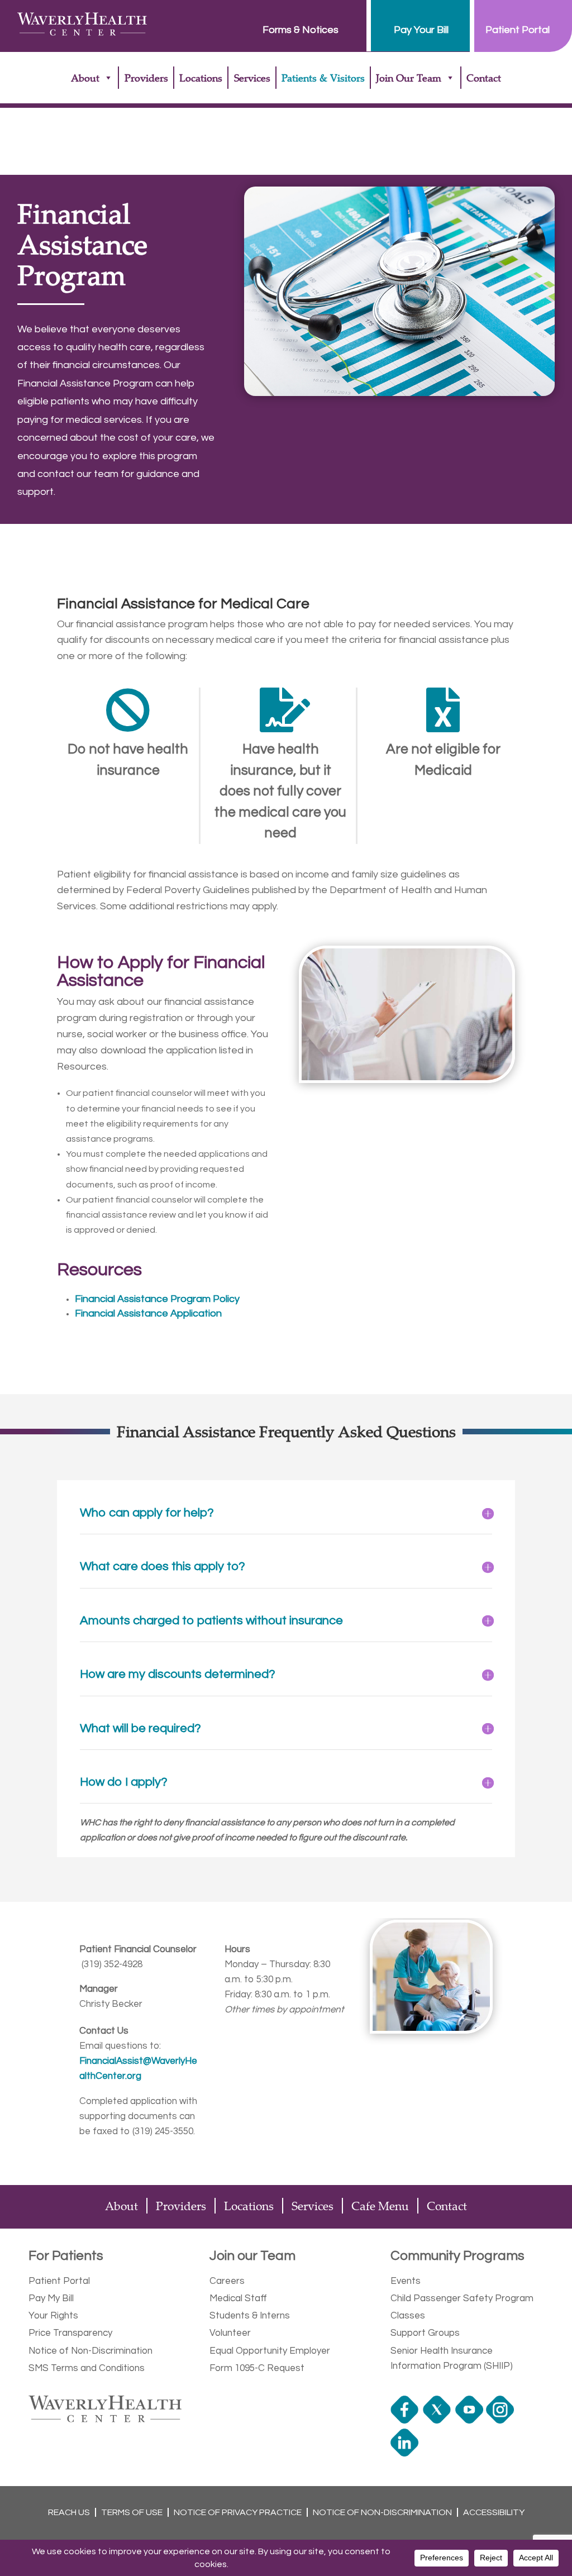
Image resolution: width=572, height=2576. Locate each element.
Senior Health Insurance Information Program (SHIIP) (452, 2358)
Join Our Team (409, 78)
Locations (201, 78)
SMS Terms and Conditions (87, 2368)
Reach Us (69, 2512)
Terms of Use (132, 2512)
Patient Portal (59, 2281)
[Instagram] (501, 2421)
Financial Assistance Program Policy (157, 1299)
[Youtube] (471, 2421)
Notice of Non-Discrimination (90, 2351)
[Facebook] (406, 2421)
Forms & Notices (301, 30)
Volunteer (230, 2333)
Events (406, 2281)
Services (252, 78)
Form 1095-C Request (257, 2368)
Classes (408, 2316)
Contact (484, 78)
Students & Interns (250, 2316)
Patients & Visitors (323, 78)
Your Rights (53, 2316)
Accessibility (494, 2512)
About (85, 78)
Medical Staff (238, 2298)
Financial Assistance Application (148, 1313)
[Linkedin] (406, 2454)
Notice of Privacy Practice (238, 2512)
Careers (227, 2281)
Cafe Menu (380, 2206)
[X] (438, 2421)
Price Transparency (70, 2333)
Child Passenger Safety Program (462, 2298)
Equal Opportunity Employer (270, 2351)
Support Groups (425, 2333)
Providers (146, 78)
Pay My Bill (51, 2298)
